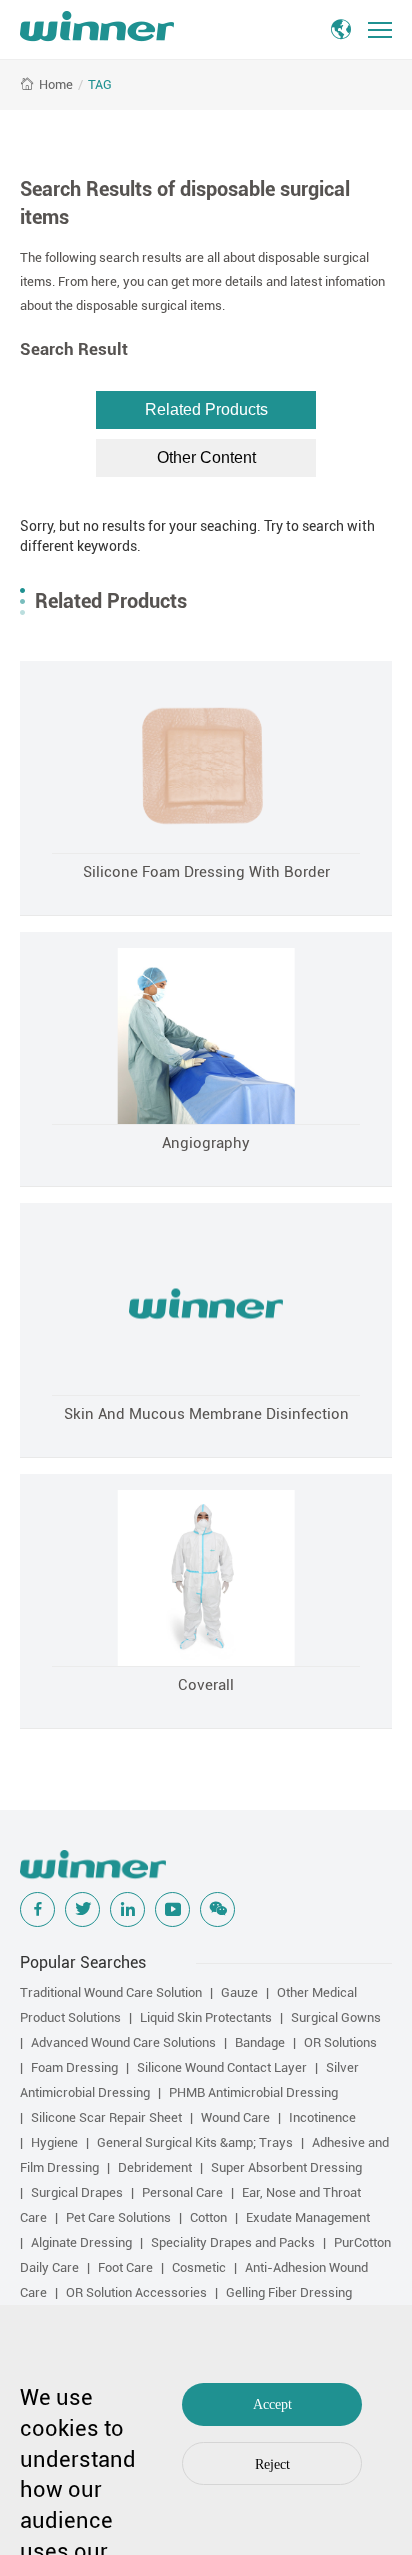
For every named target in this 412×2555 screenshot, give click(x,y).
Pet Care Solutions (118, 2217)
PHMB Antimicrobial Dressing (253, 2092)
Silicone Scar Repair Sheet (106, 2117)
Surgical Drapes (77, 2192)
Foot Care (125, 2267)
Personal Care (182, 2192)
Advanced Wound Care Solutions (123, 2042)
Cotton (208, 2217)
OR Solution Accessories (136, 2292)
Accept (272, 2404)
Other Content (206, 457)
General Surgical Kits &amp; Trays (195, 2142)
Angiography (206, 1143)
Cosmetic (199, 2267)
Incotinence (322, 2117)
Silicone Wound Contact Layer (222, 2067)
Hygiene (54, 2142)
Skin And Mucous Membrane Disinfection (206, 1414)
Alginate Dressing (81, 2242)
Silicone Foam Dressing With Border (206, 872)
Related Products (206, 409)
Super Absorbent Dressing (286, 2167)
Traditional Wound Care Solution (111, 1992)
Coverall (206, 1685)
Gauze (239, 1992)
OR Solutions (340, 2042)
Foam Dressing (74, 2067)
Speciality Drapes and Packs (233, 2242)
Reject (272, 2464)
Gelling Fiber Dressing (289, 2292)
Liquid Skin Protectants (206, 2017)
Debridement (155, 2167)
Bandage (260, 2042)
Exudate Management (308, 2217)
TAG (100, 84)
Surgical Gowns (336, 2017)
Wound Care (235, 2117)
